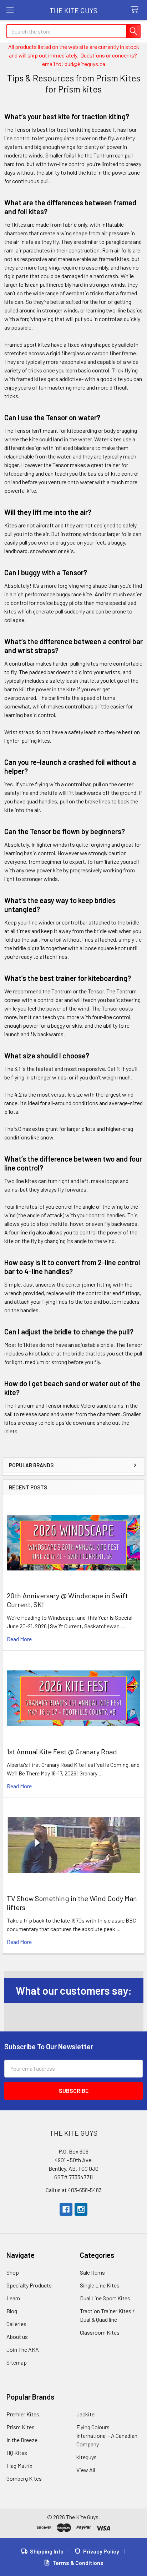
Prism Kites (21, 2427)
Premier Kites (23, 2414)
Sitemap (17, 2362)
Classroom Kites (100, 2332)
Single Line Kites (100, 2285)
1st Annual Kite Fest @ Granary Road (62, 1751)
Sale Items (92, 2272)
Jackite (85, 2414)
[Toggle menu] (10, 10)
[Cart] (136, 10)
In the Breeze (22, 2440)
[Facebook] (66, 2209)
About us (17, 2337)
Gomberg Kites (24, 2478)
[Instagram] (81, 2209)
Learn (13, 2298)
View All (86, 2470)
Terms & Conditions (78, 2563)
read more (19, 1639)
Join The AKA (23, 2349)
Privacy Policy (101, 2551)
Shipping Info (47, 2551)
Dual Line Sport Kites (105, 2298)
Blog (12, 2311)
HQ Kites (17, 2453)
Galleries (16, 2324)
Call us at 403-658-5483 (74, 2190)
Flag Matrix (19, 2465)
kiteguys (87, 2457)
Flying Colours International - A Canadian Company (107, 2435)
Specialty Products (29, 2285)
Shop (13, 2272)
